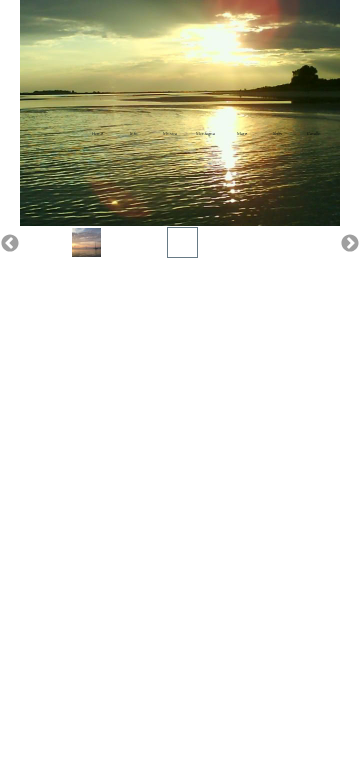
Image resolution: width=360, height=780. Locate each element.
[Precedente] (10, 243)
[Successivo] (350, 243)
